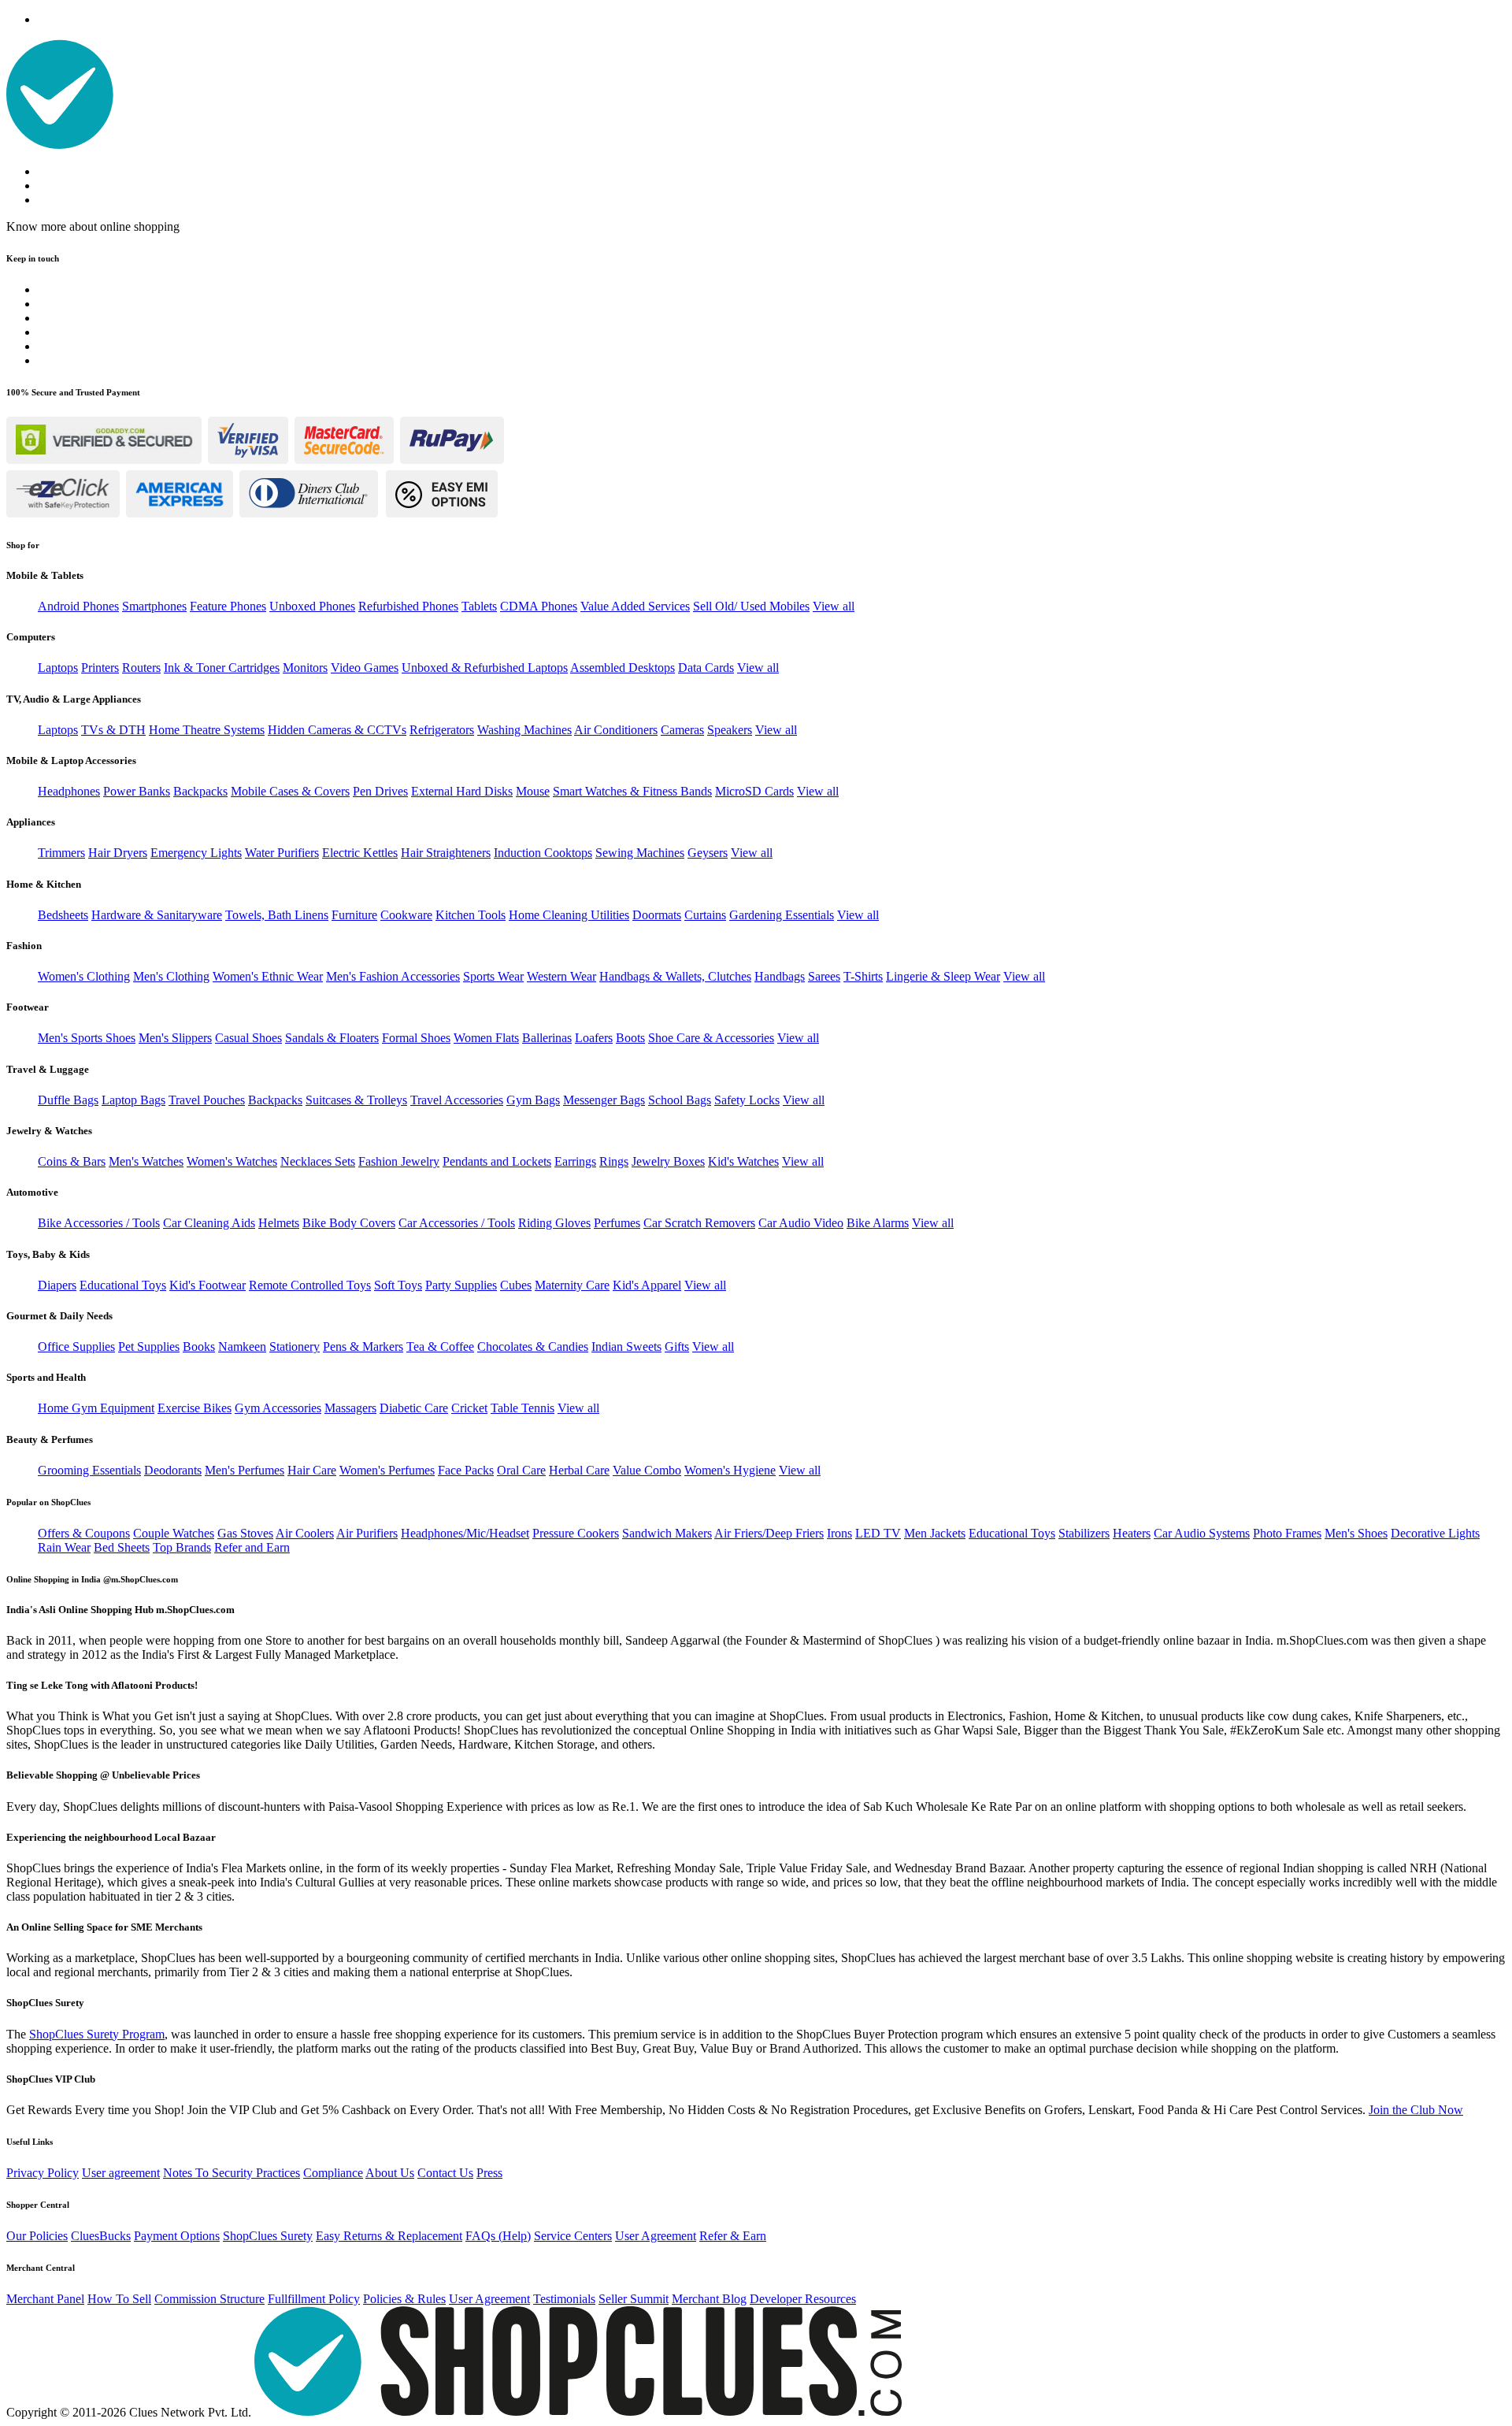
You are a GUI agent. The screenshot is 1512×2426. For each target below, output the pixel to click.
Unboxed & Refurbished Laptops (485, 668)
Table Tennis (523, 1408)
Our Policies (37, 2236)
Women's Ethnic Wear (268, 976)
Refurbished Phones (408, 606)
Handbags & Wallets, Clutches (675, 976)
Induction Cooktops (543, 853)
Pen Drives (380, 791)
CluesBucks (101, 2236)
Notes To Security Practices (232, 2173)
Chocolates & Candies (533, 1347)
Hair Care (312, 1470)
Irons (839, 1533)
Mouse (533, 791)
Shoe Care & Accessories (711, 1038)
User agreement (121, 2173)
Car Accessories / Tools (457, 1223)
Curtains (705, 915)
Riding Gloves (554, 1223)
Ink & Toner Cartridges (222, 668)
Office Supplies (76, 1347)
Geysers (708, 853)
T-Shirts (863, 976)
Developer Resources (803, 2299)
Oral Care (521, 1470)
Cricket (469, 1408)
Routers (141, 668)
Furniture (354, 915)
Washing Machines (524, 730)
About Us (390, 2173)
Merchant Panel (45, 2299)
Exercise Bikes (195, 1408)
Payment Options (177, 2236)
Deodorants (173, 1470)
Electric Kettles (360, 853)
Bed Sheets (122, 1547)
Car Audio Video (801, 1223)
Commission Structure (209, 2299)
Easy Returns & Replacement (389, 2236)
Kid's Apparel (647, 1285)
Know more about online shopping (93, 226)
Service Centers (573, 2236)
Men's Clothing (171, 976)
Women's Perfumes (387, 1470)
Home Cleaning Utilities (569, 915)
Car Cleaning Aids (209, 1223)
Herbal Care (579, 1470)
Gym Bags (533, 1100)
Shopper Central (38, 2205)
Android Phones (78, 606)
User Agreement (656, 2236)
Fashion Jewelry (399, 1161)
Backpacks (200, 791)
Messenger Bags (604, 1100)
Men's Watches (146, 1161)
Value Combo (647, 1470)
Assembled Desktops (623, 668)
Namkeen (242, 1347)
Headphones (69, 791)
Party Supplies (461, 1285)
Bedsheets (63, 915)
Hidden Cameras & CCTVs (337, 730)
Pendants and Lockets (497, 1161)
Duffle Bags (68, 1100)
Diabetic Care (414, 1408)
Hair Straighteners (446, 853)
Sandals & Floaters (332, 1038)
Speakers (730, 730)
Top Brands (182, 1547)
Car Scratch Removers (699, 1223)
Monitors (305, 668)
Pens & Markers (363, 1347)
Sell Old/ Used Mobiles (751, 606)
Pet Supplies (149, 1347)
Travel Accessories (457, 1100)
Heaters (1132, 1533)
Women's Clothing (84, 976)
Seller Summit (634, 2299)
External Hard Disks (462, 791)
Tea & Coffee (440, 1347)
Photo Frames (1287, 1533)
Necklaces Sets (318, 1161)
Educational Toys (123, 1285)
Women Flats (486, 1038)
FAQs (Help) (498, 2236)
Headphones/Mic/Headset (465, 1533)
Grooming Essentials (89, 1470)
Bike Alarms (878, 1223)
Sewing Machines (640, 853)
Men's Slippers (175, 1038)
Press (489, 2173)
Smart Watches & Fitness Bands (632, 791)
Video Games (365, 668)
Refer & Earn (733, 2236)
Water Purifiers (282, 853)
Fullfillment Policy (314, 2299)
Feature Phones (228, 606)
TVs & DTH (113, 730)
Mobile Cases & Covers (290, 791)
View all (834, 606)
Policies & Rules (404, 2299)
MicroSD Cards (754, 791)
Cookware (406, 915)
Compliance (333, 2173)
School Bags (680, 1100)
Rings (614, 1161)
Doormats (657, 915)
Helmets (279, 1223)
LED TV (878, 1533)
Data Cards (706, 668)
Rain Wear (64, 1547)
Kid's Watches (743, 1161)
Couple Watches (174, 1533)
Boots (630, 1038)
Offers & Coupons (84, 1533)
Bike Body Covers (349, 1223)
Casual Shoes (248, 1038)
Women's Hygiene (730, 1470)
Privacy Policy (43, 2173)
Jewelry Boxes (668, 1161)
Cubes (516, 1285)
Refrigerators (442, 730)
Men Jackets (935, 1533)
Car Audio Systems (1202, 1533)
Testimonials (564, 2299)
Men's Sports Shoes (87, 1038)
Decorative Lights (1435, 1533)
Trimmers (61, 853)
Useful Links (30, 2142)
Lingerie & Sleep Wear (943, 976)
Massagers (350, 1408)
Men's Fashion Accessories (393, 976)
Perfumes (617, 1223)
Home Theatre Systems (207, 730)
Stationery (295, 1347)
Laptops (58, 668)
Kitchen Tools (471, 915)
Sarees (824, 976)
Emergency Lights (196, 853)
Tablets (479, 606)
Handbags (780, 976)
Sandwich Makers (667, 1533)
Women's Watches (232, 1161)
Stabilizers (1084, 1533)
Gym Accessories (278, 1408)
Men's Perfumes (245, 1470)
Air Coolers (305, 1533)
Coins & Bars (72, 1161)
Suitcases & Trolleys (356, 1100)
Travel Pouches (207, 1100)
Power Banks (137, 791)
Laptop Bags (133, 1100)
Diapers (57, 1285)
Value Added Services (635, 606)
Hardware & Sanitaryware (157, 915)
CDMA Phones (539, 606)
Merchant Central (41, 2268)
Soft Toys (398, 1285)
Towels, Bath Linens (277, 915)
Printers (100, 668)
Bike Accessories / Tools (99, 1223)
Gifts (677, 1347)
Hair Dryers (118, 853)
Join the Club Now (1416, 2110)
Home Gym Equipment (96, 1408)
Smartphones (154, 606)
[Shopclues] (60, 145)
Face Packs (466, 1470)
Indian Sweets (626, 1347)
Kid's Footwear (208, 1285)
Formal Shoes (416, 1038)
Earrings (575, 1161)
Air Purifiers (367, 1533)
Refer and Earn (252, 1547)
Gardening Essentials (782, 915)
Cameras (682, 730)
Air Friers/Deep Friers (769, 1533)
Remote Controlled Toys (310, 1285)
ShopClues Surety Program (97, 2034)
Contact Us (445, 2173)
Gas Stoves (245, 1533)
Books (199, 1347)
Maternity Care (572, 1285)
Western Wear (561, 976)
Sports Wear (493, 976)
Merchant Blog (709, 2299)
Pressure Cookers (576, 1533)
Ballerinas (547, 1038)
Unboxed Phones (312, 606)
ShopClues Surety (268, 2236)
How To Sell (119, 2299)
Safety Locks (747, 1100)
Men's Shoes (1356, 1533)
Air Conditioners (616, 730)
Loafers (594, 1038)
